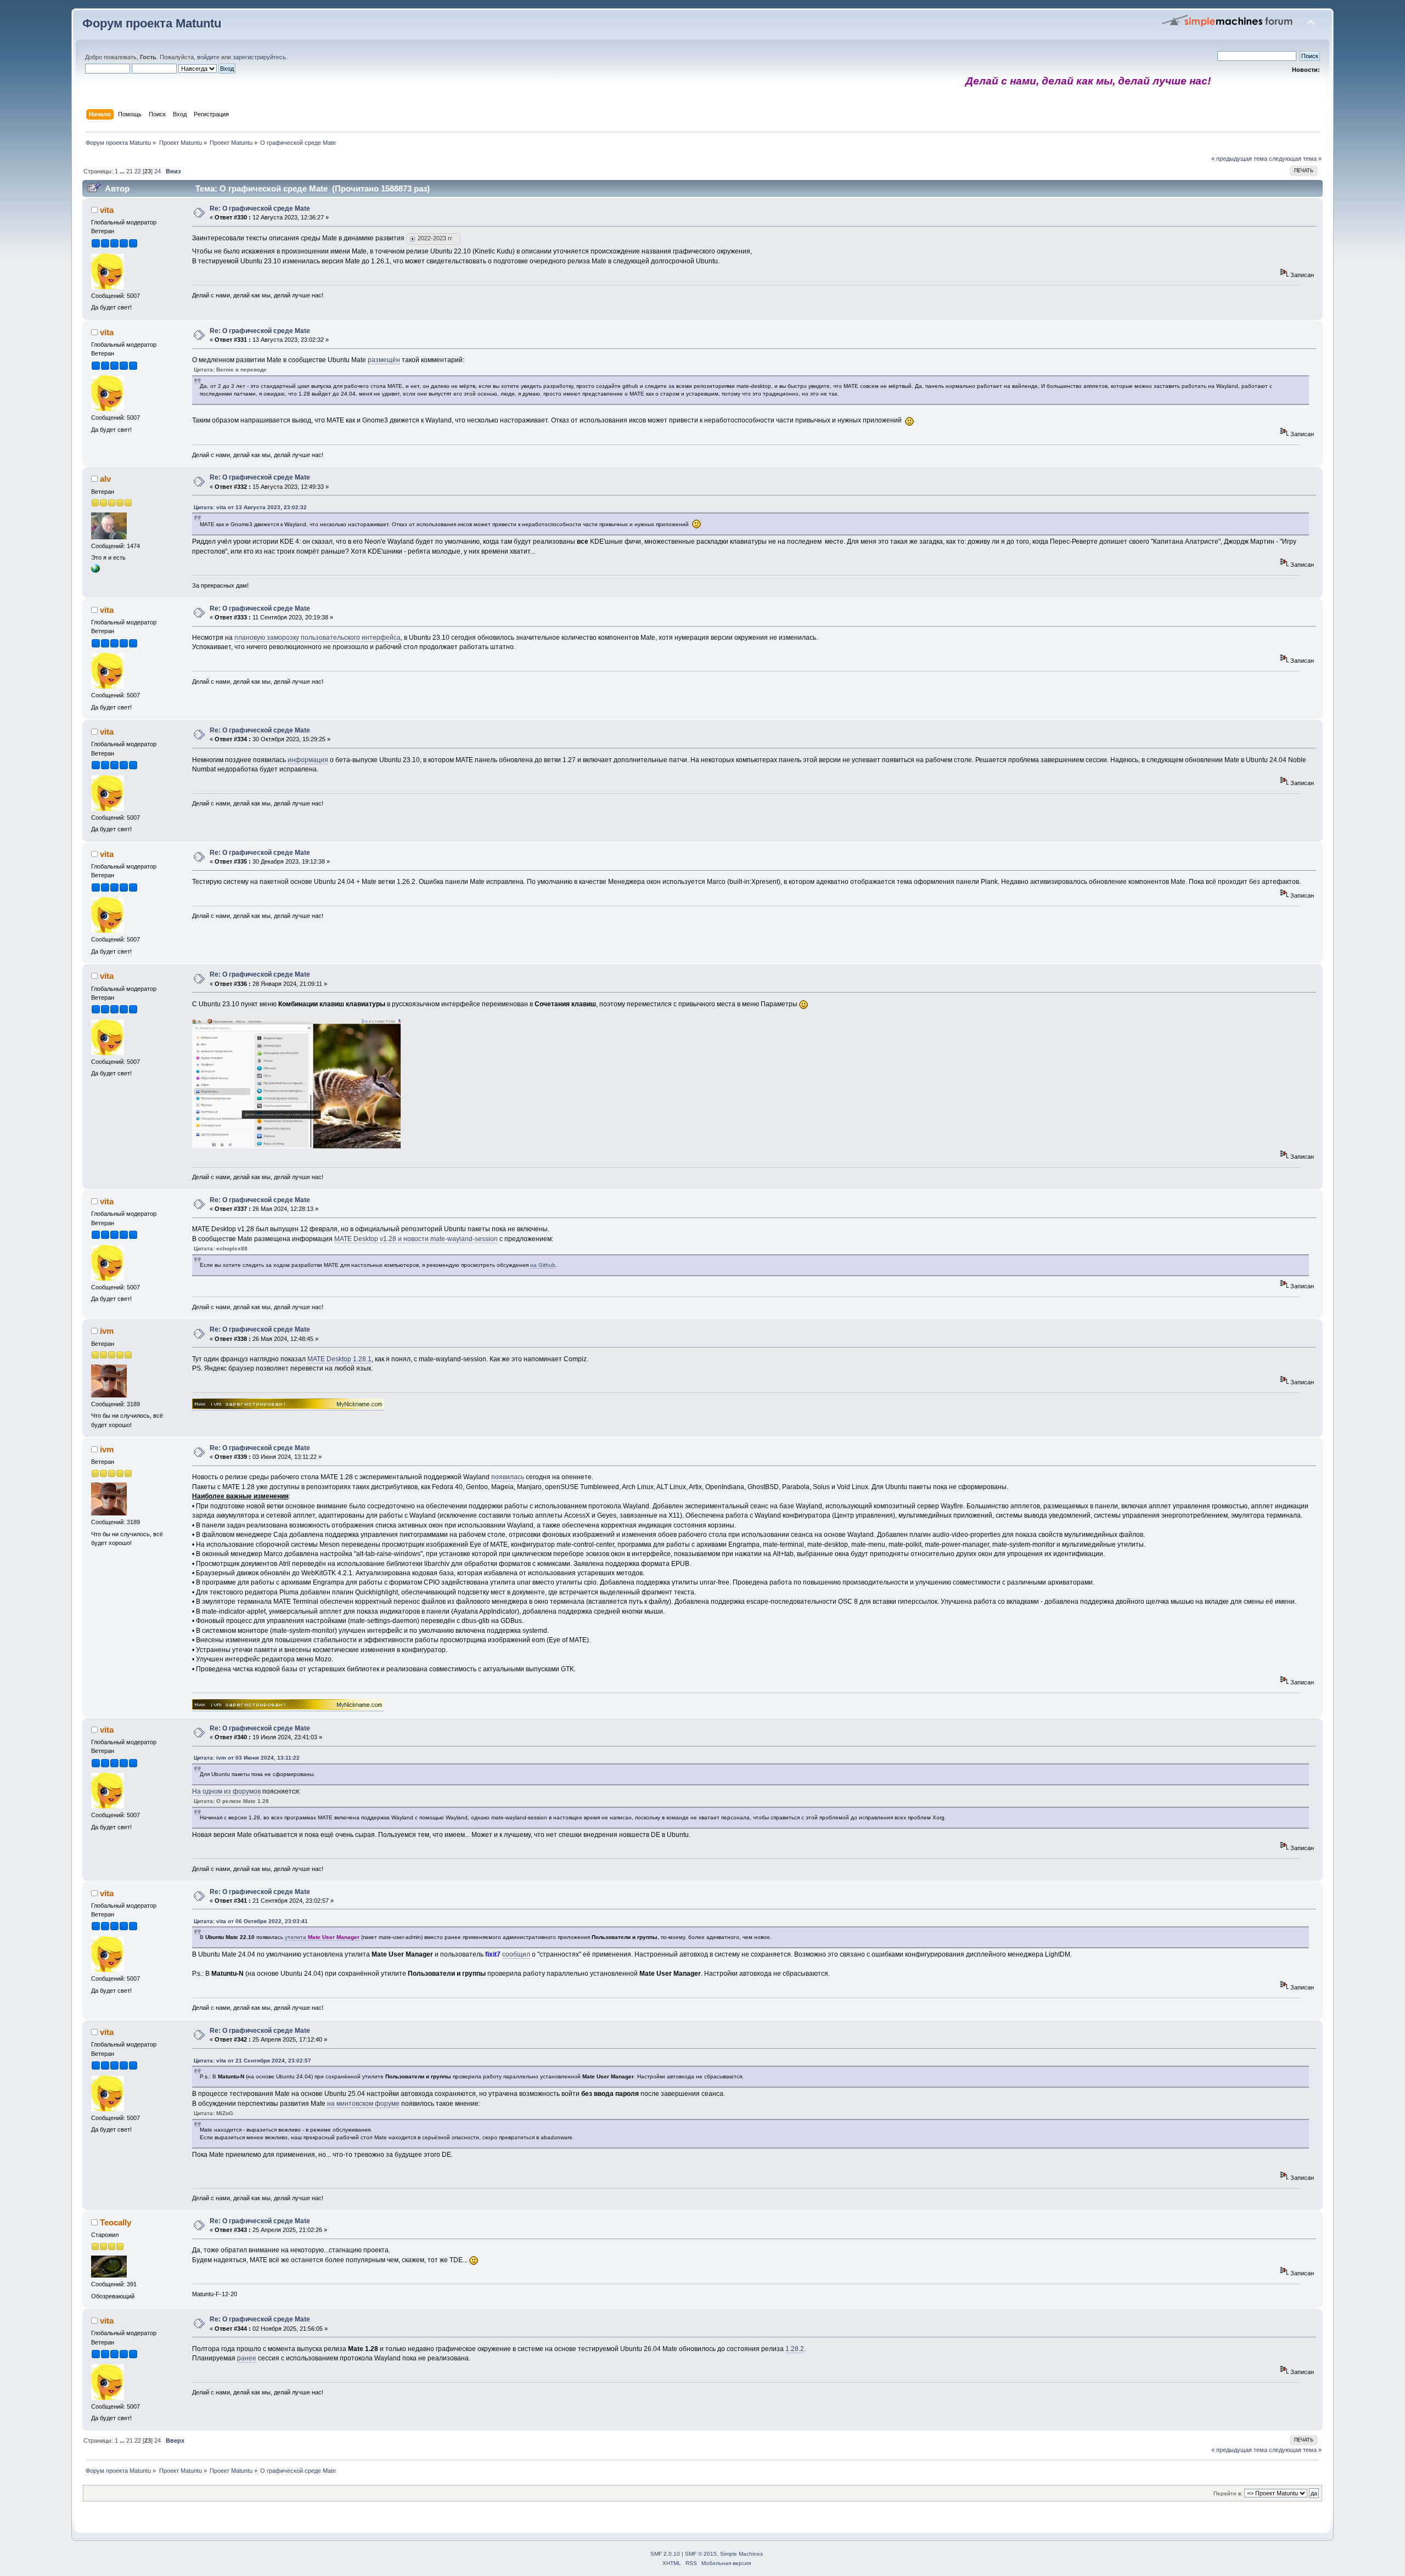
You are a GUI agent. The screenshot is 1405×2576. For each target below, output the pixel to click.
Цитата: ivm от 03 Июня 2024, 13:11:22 (247, 1758)
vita (107, 210)
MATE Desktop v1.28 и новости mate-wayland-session (416, 1239)
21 (130, 171)
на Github (543, 1265)
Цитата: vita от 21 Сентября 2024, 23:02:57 (252, 2061)
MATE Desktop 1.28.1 (339, 1359)
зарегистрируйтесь (259, 57)
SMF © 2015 (701, 2554)
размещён (384, 360)
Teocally (116, 2222)
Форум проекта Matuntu (152, 23)
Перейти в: (1228, 2493)
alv (105, 479)
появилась (508, 1477)
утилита (322, 1937)
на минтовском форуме (363, 2104)
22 (138, 171)
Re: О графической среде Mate (260, 208)
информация (308, 760)
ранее (247, 2358)
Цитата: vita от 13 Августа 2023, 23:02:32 (250, 507)
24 (158, 171)
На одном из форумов (226, 1791)
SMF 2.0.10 (665, 2554)
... (123, 171)
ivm (107, 1331)
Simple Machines (741, 2554)
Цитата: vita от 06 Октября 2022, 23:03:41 (251, 1921)
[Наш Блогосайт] (95, 571)
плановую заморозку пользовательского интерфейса (317, 638)
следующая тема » (1295, 159)
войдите (208, 57)
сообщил (516, 1954)
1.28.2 (795, 2349)
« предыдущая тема (1239, 159)
